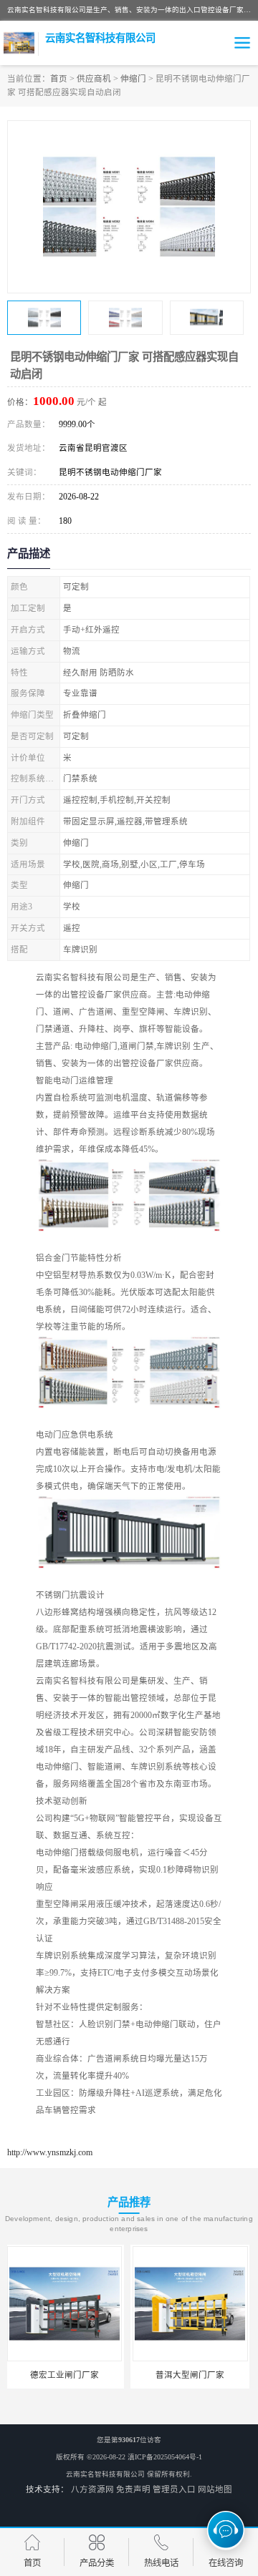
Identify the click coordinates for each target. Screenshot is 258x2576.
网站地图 (215, 2489)
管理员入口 (174, 2489)
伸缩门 (133, 79)
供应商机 (94, 79)
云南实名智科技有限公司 (105, 2474)
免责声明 (133, 2489)
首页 (59, 79)
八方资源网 (92, 2489)
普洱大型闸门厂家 (67, 2375)
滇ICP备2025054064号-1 (165, 2457)
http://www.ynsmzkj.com (50, 2152)
